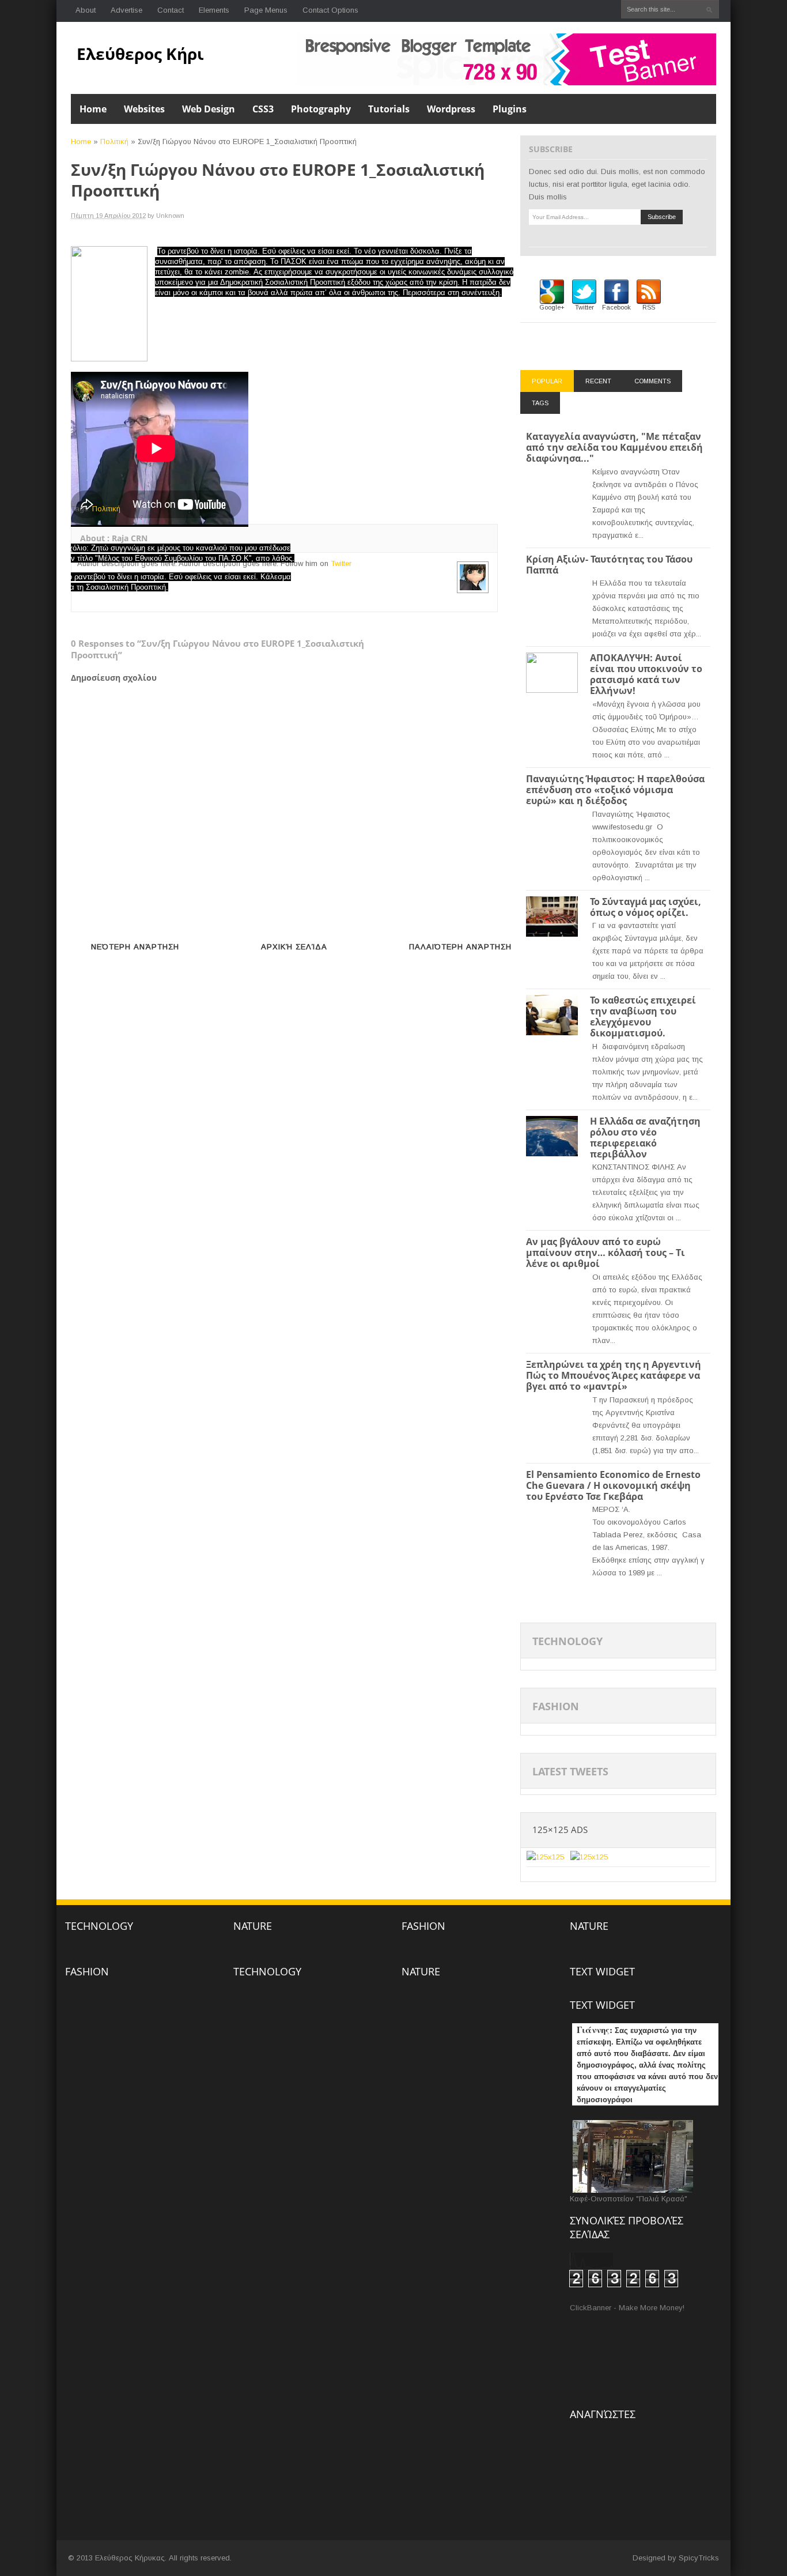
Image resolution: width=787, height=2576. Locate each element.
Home (93, 109)
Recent (598, 381)
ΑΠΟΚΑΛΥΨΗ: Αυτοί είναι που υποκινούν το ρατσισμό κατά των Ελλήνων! (646, 674)
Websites (144, 109)
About (86, 10)
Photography (321, 109)
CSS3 (263, 109)
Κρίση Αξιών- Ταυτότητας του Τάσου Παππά (609, 565)
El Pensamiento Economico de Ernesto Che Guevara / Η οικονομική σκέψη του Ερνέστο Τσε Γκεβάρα (613, 1485)
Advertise (126, 10)
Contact (171, 10)
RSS (649, 307)
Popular (547, 381)
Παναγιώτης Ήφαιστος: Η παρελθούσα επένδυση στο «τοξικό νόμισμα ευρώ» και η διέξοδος (615, 790)
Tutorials (389, 109)
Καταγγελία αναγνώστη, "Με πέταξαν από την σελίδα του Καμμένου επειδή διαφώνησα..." (614, 447)
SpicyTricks (699, 2558)
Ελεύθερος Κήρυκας (156, 54)
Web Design (209, 109)
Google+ (552, 307)
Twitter (341, 563)
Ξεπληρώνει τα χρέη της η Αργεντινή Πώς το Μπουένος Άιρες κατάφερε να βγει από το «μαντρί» (614, 1375)
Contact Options (330, 10)
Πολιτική (114, 142)
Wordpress (451, 109)
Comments (652, 381)
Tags (540, 403)
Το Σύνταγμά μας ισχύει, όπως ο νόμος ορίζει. (646, 907)
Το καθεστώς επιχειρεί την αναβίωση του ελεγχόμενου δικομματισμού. (643, 1017)
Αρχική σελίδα (294, 947)
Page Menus (266, 10)
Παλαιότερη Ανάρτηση (460, 947)
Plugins (510, 109)
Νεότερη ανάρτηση (135, 947)
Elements (214, 10)
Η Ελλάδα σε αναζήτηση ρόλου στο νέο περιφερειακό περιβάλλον (645, 1138)
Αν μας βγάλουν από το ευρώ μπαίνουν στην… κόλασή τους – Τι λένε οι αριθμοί (606, 1253)
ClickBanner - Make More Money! (627, 2308)
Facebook (616, 307)
